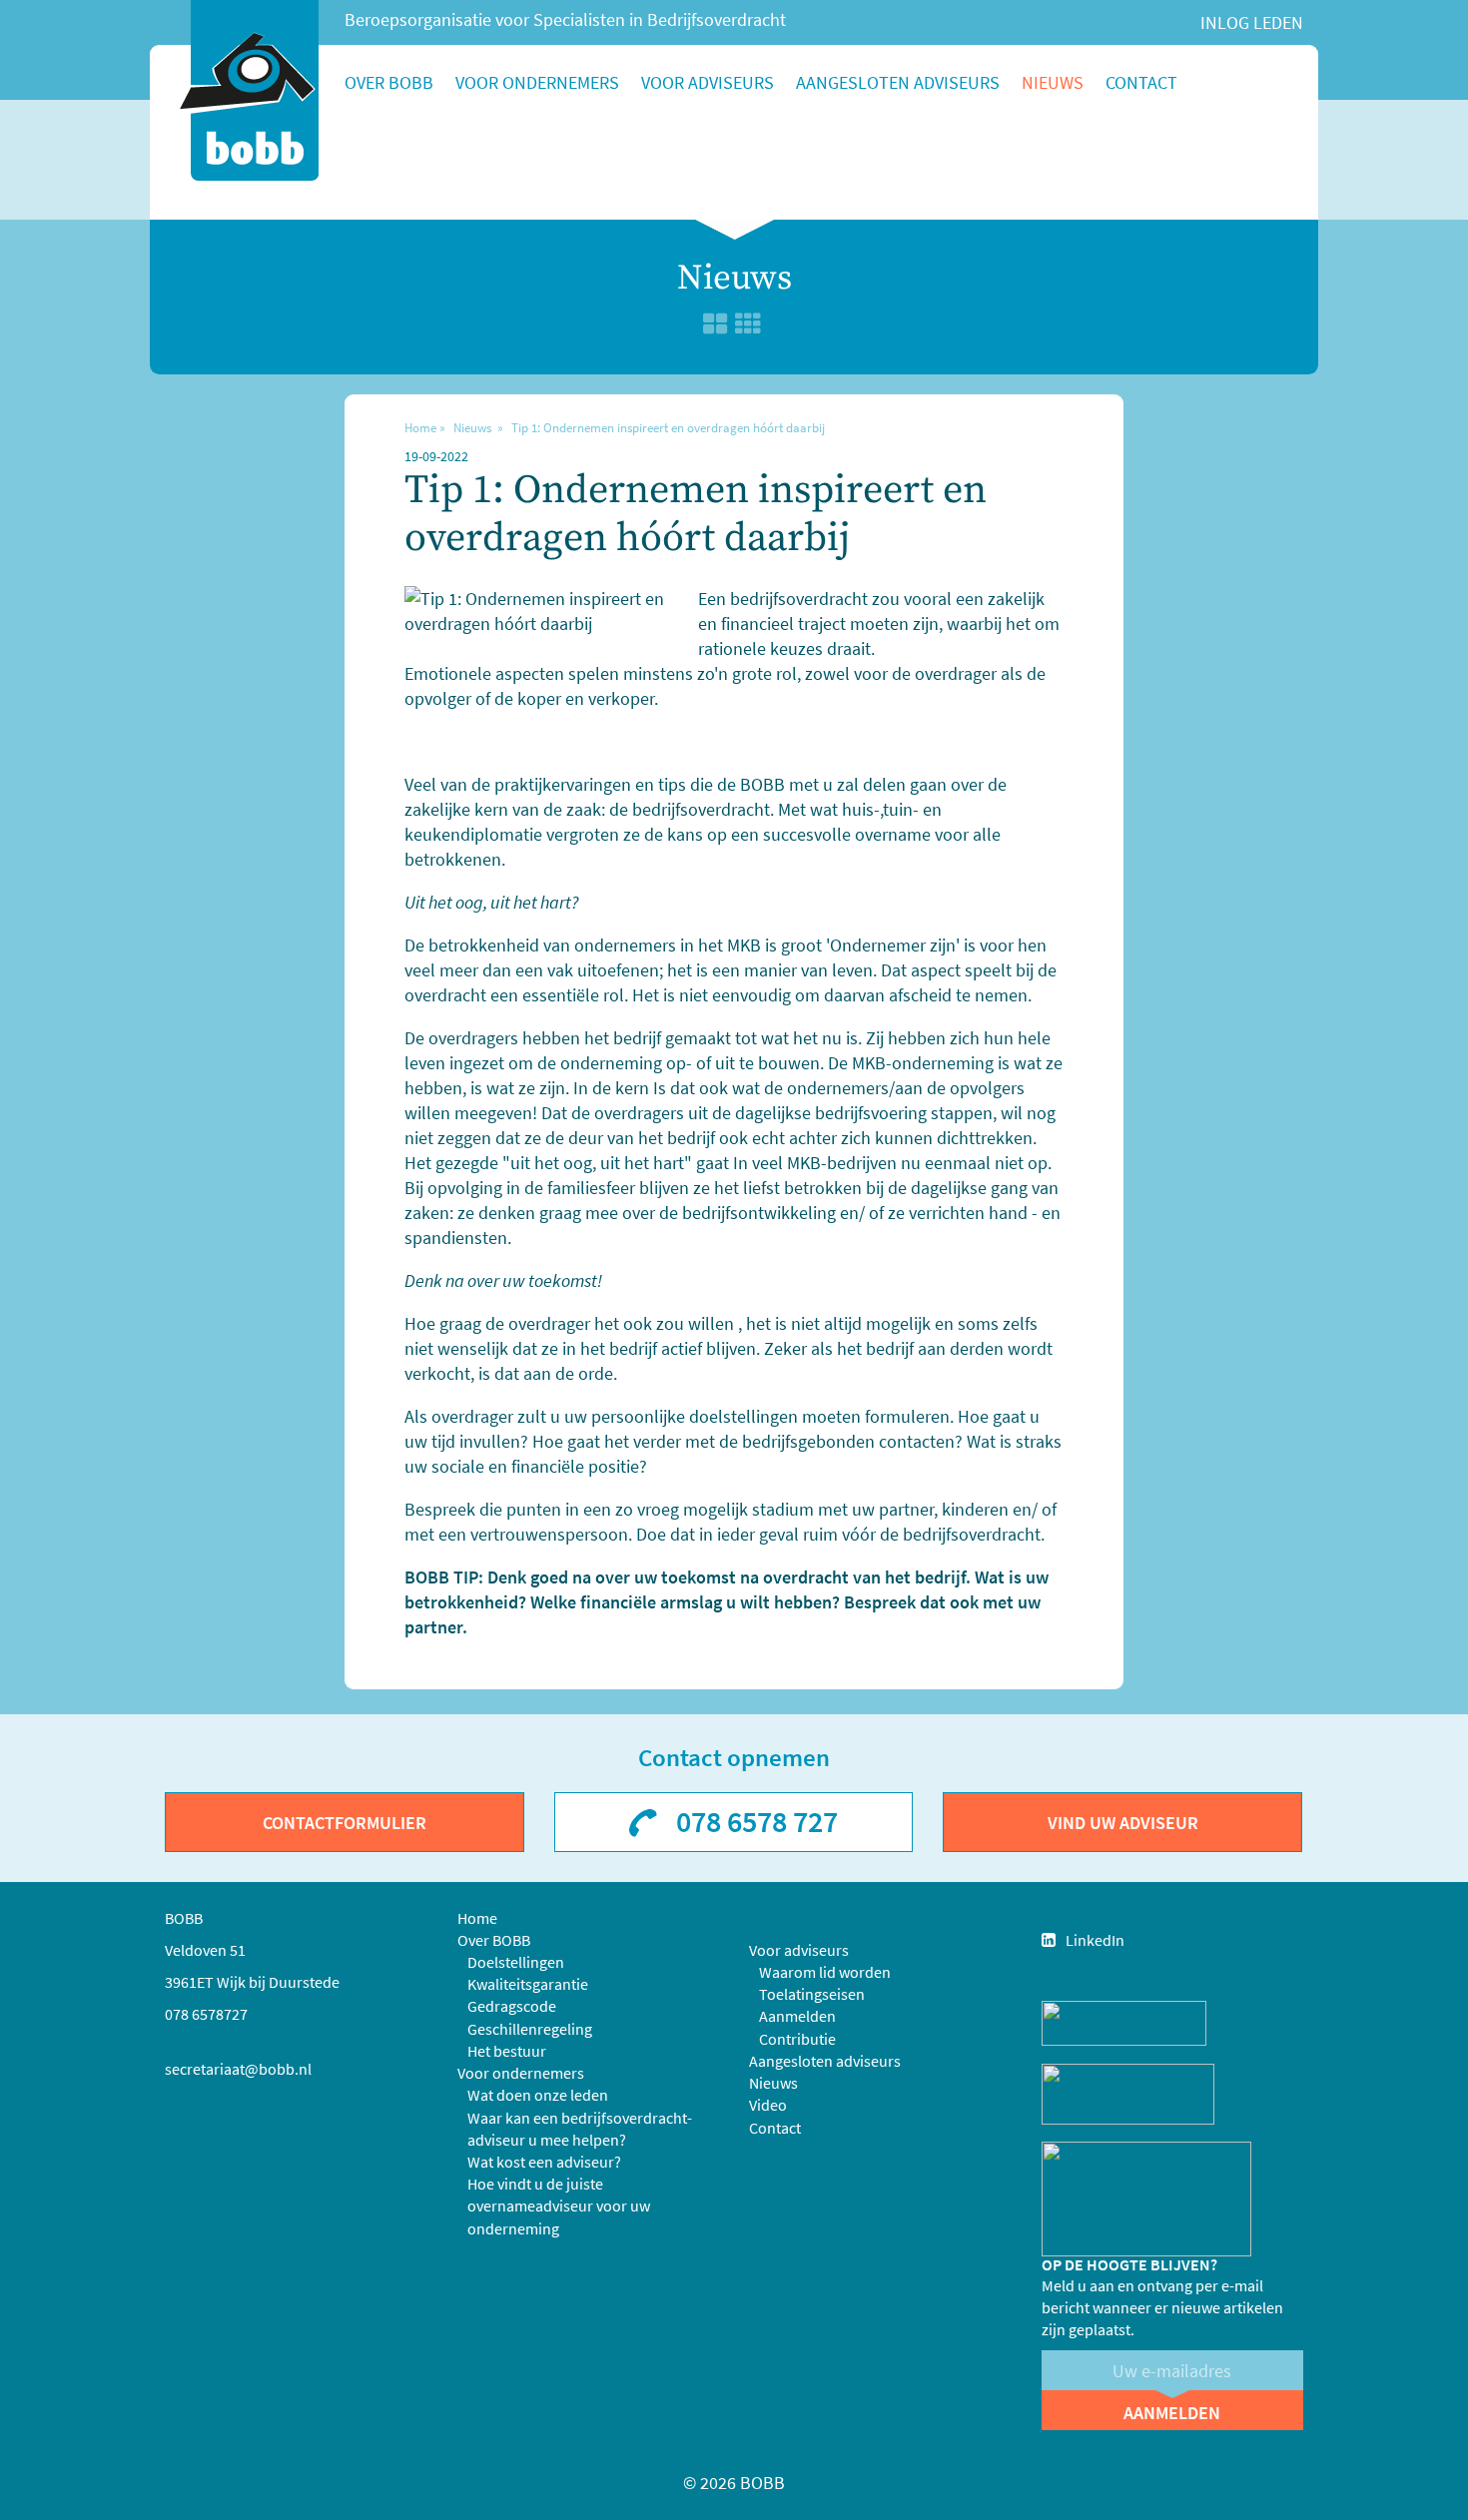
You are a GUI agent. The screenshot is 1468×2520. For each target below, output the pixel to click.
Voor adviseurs (708, 82)
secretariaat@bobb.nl (238, 2069)
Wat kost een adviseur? (544, 2162)
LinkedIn (1095, 1940)
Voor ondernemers (537, 82)
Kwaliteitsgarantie (528, 1984)
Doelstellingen (516, 1962)
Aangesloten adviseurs (898, 82)
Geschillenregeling (530, 2029)
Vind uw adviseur (1123, 1823)
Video (768, 2105)
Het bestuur (507, 2051)
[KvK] (1124, 2021)
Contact (1141, 82)
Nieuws (1053, 82)
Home (420, 428)
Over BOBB (389, 82)
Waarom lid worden (825, 1972)
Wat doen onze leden (538, 2095)
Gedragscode (512, 2006)
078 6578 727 (757, 1821)
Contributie (797, 2039)
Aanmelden (797, 2016)
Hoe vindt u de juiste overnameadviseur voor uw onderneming (559, 2205)
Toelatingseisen (812, 1994)
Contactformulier (345, 1823)
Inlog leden (1252, 22)
